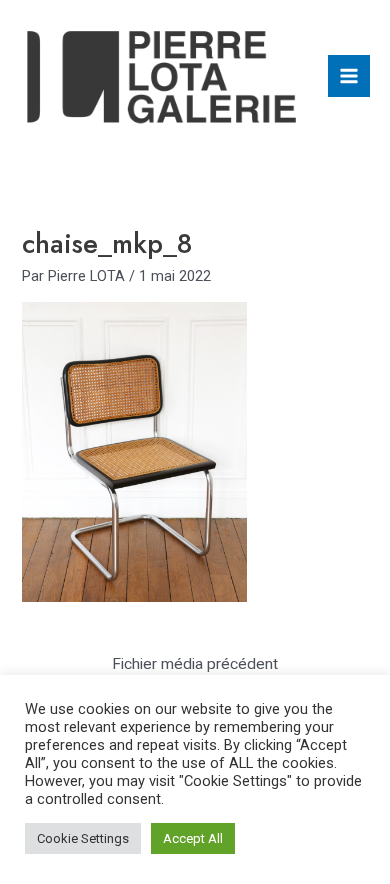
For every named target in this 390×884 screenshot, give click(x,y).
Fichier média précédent (195, 664)
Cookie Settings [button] (83, 838)
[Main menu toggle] (349, 76)
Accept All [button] (193, 838)
